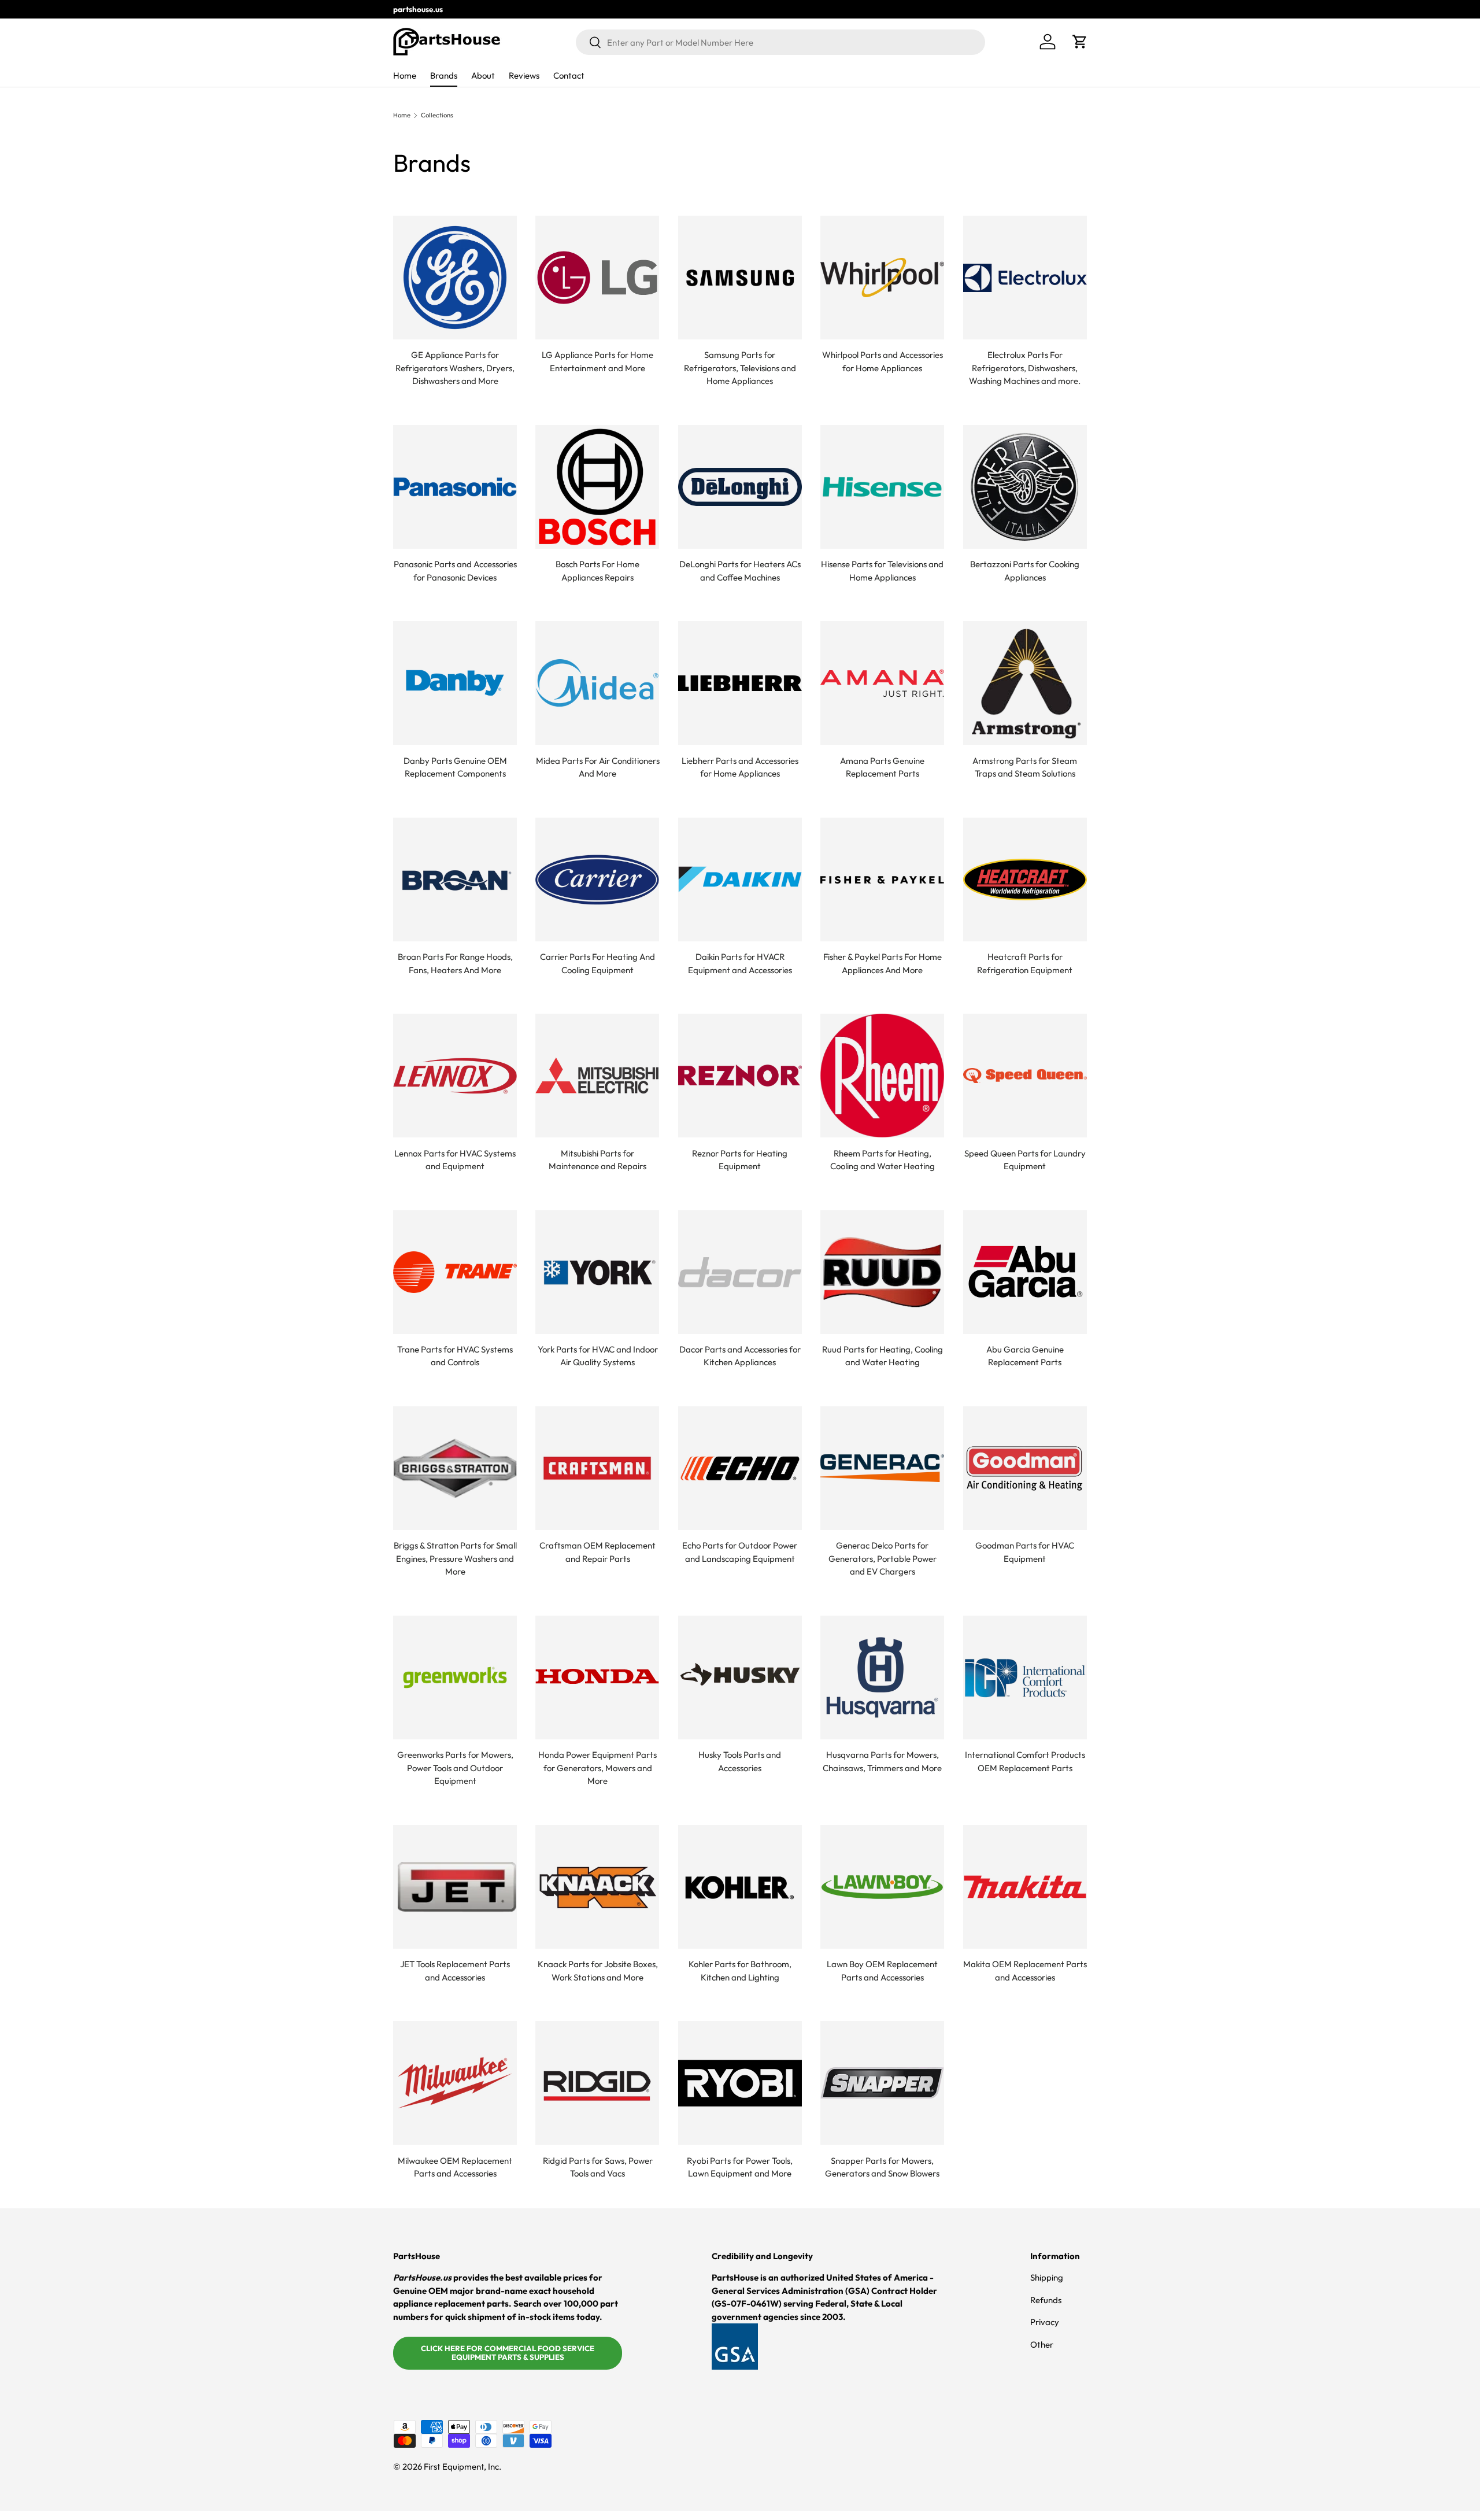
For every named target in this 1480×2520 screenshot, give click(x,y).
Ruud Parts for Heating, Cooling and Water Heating (883, 1356)
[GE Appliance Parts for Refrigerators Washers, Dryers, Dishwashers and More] (455, 278)
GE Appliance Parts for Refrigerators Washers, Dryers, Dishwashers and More (455, 368)
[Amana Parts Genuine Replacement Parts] (882, 683)
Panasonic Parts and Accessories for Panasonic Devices (455, 571)
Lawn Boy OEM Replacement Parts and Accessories (882, 1971)
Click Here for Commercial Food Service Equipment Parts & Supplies (508, 2353)
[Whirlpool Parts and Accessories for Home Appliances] (882, 278)
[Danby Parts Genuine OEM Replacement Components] (455, 683)
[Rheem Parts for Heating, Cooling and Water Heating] (882, 1076)
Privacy (1045, 2322)
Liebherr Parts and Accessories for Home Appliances (740, 767)
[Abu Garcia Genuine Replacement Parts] (1025, 1272)
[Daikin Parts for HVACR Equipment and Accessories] (740, 880)
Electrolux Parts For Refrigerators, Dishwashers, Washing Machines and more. (1025, 368)
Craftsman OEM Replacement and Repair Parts (597, 1552)
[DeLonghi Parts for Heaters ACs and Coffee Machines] (740, 487)
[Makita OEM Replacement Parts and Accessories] (1025, 1887)
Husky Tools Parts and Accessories (740, 1761)
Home (405, 75)
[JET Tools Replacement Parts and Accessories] (455, 1887)
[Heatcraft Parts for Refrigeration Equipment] (1025, 880)
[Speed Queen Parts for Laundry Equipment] (1025, 1076)
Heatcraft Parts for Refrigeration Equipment (1025, 963)
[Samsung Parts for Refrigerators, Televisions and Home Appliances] (740, 278)
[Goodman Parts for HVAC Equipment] (1025, 1468)
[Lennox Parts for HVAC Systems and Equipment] (455, 1076)
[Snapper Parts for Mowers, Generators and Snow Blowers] (882, 2083)
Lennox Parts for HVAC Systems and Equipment (455, 1160)
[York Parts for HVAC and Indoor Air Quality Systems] (597, 1272)
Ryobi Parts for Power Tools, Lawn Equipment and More (740, 2167)
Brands (444, 75)
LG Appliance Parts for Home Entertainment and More (597, 361)
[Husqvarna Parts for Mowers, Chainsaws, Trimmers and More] (882, 1677)
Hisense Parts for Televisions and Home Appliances (882, 571)
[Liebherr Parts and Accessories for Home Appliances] (740, 683)
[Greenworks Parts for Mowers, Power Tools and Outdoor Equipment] (455, 1677)
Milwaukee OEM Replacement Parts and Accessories (455, 2167)
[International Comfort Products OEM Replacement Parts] (1025, 1677)
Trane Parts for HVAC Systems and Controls (455, 1356)
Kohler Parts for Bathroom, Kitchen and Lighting (740, 1971)
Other (1042, 2345)
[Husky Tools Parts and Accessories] (740, 1677)
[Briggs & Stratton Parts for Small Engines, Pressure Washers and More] (455, 1468)
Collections (437, 115)
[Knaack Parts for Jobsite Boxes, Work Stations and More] (597, 1887)
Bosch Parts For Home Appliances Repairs (597, 571)
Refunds (1046, 2300)
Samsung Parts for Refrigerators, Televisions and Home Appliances (740, 368)
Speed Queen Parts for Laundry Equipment (1025, 1160)
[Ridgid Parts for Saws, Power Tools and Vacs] (597, 2083)
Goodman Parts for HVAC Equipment (1025, 1552)
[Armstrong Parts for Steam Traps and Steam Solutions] (1025, 683)
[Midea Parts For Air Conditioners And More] (597, 683)
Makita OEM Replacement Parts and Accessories (1025, 1971)
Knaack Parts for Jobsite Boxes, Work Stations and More (598, 1971)
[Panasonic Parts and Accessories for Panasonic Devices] (455, 487)
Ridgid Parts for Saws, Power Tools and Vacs (598, 2167)
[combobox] (780, 42)
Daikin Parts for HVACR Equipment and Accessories (740, 963)
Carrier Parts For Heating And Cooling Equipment (597, 963)
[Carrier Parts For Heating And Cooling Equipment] (597, 880)
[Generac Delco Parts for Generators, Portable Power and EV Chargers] (882, 1468)
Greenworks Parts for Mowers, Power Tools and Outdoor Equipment (455, 1768)
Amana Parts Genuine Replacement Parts (882, 767)
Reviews (524, 75)
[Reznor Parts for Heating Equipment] (740, 1076)
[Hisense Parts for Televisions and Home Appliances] (882, 487)
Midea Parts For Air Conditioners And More (598, 767)
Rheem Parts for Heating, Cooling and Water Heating (883, 1160)
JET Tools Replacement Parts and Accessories (455, 1971)
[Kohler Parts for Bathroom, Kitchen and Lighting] (740, 1887)
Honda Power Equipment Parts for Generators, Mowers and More (597, 1768)
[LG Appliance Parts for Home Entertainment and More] (597, 278)
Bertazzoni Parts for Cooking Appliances (1025, 571)
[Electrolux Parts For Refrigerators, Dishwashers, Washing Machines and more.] (1025, 278)
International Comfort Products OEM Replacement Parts (1025, 1761)
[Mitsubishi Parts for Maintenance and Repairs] (597, 1076)
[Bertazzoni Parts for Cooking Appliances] (1025, 487)
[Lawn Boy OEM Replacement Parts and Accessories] (882, 1887)
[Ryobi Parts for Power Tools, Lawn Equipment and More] (740, 2083)
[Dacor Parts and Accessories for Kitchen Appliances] (740, 1272)
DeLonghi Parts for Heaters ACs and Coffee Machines (740, 571)
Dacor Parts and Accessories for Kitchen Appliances (740, 1356)
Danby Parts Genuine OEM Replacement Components (455, 767)
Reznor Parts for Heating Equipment (740, 1160)
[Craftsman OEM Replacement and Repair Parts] (597, 1468)
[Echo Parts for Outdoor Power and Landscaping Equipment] (740, 1468)
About (483, 75)
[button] (1080, 42)
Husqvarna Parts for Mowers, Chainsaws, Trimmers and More (882, 1761)
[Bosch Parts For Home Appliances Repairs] (597, 487)
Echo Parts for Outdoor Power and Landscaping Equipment (740, 1552)
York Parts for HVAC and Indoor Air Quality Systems (598, 1356)
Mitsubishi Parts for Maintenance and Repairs (597, 1160)
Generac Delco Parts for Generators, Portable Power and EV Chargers (883, 1558)
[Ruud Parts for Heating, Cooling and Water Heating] (882, 1272)
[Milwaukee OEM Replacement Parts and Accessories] (455, 2083)
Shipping (1047, 2277)
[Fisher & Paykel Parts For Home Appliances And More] (882, 880)
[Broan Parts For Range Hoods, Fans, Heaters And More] (455, 880)
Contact (569, 75)
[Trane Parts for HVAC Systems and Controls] (455, 1272)
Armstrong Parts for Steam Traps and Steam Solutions (1025, 767)
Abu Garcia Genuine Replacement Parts (1025, 1356)
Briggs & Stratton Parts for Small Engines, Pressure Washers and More (455, 1558)
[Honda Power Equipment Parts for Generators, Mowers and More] (597, 1677)
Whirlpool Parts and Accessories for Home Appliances (883, 361)
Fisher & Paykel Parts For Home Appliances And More (883, 963)
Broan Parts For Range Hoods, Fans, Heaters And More (455, 963)
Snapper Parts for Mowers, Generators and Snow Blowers (882, 2167)
